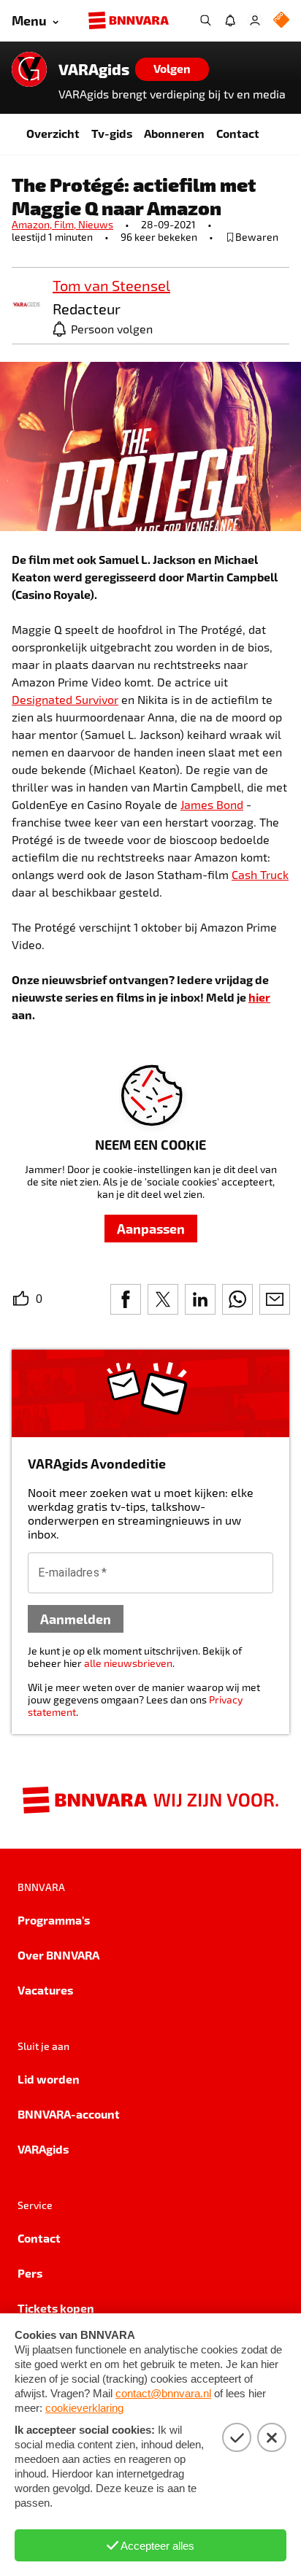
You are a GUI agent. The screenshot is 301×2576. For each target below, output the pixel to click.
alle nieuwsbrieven (128, 1663)
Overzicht (53, 133)
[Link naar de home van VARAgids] (29, 69)
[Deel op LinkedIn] (200, 1299)
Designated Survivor (65, 699)
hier (259, 997)
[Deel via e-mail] (275, 1299)
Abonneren (174, 133)
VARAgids (94, 69)
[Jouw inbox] (230, 20)
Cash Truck (260, 874)
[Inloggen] (255, 20)
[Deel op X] (163, 1299)
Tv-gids (112, 133)
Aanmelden (76, 1618)
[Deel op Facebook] (126, 1299)
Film (66, 224)
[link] (26, 305)
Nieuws (96, 224)
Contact (238, 133)
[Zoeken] (205, 20)
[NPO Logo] (281, 21)
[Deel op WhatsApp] (237, 1299)
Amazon (33, 224)
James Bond (212, 804)
